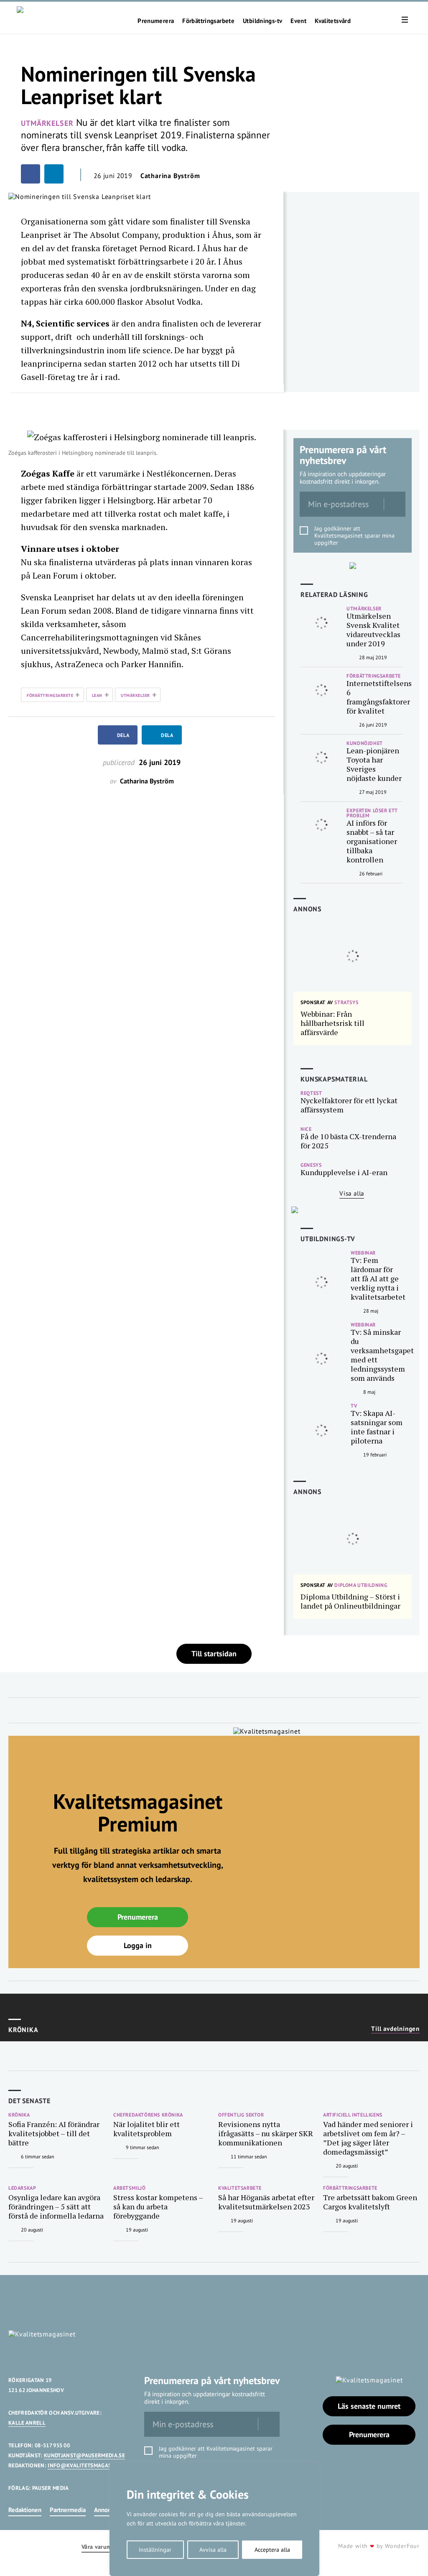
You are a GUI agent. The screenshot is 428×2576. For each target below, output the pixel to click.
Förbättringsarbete (208, 21)
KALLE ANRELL (27, 2423)
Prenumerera (156, 21)
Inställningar (155, 2550)
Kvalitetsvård (333, 21)
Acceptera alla (272, 2550)
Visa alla (352, 1193)
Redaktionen (25, 2510)
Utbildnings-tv (262, 21)
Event (298, 21)
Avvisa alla (213, 2550)
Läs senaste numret (369, 2406)
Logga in (138, 1945)
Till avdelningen (395, 2029)
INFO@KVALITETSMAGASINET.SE (89, 2465)
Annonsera (108, 2510)
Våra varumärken (104, 2547)
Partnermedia (68, 2510)
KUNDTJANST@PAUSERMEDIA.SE (84, 2455)
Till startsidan (214, 1654)
